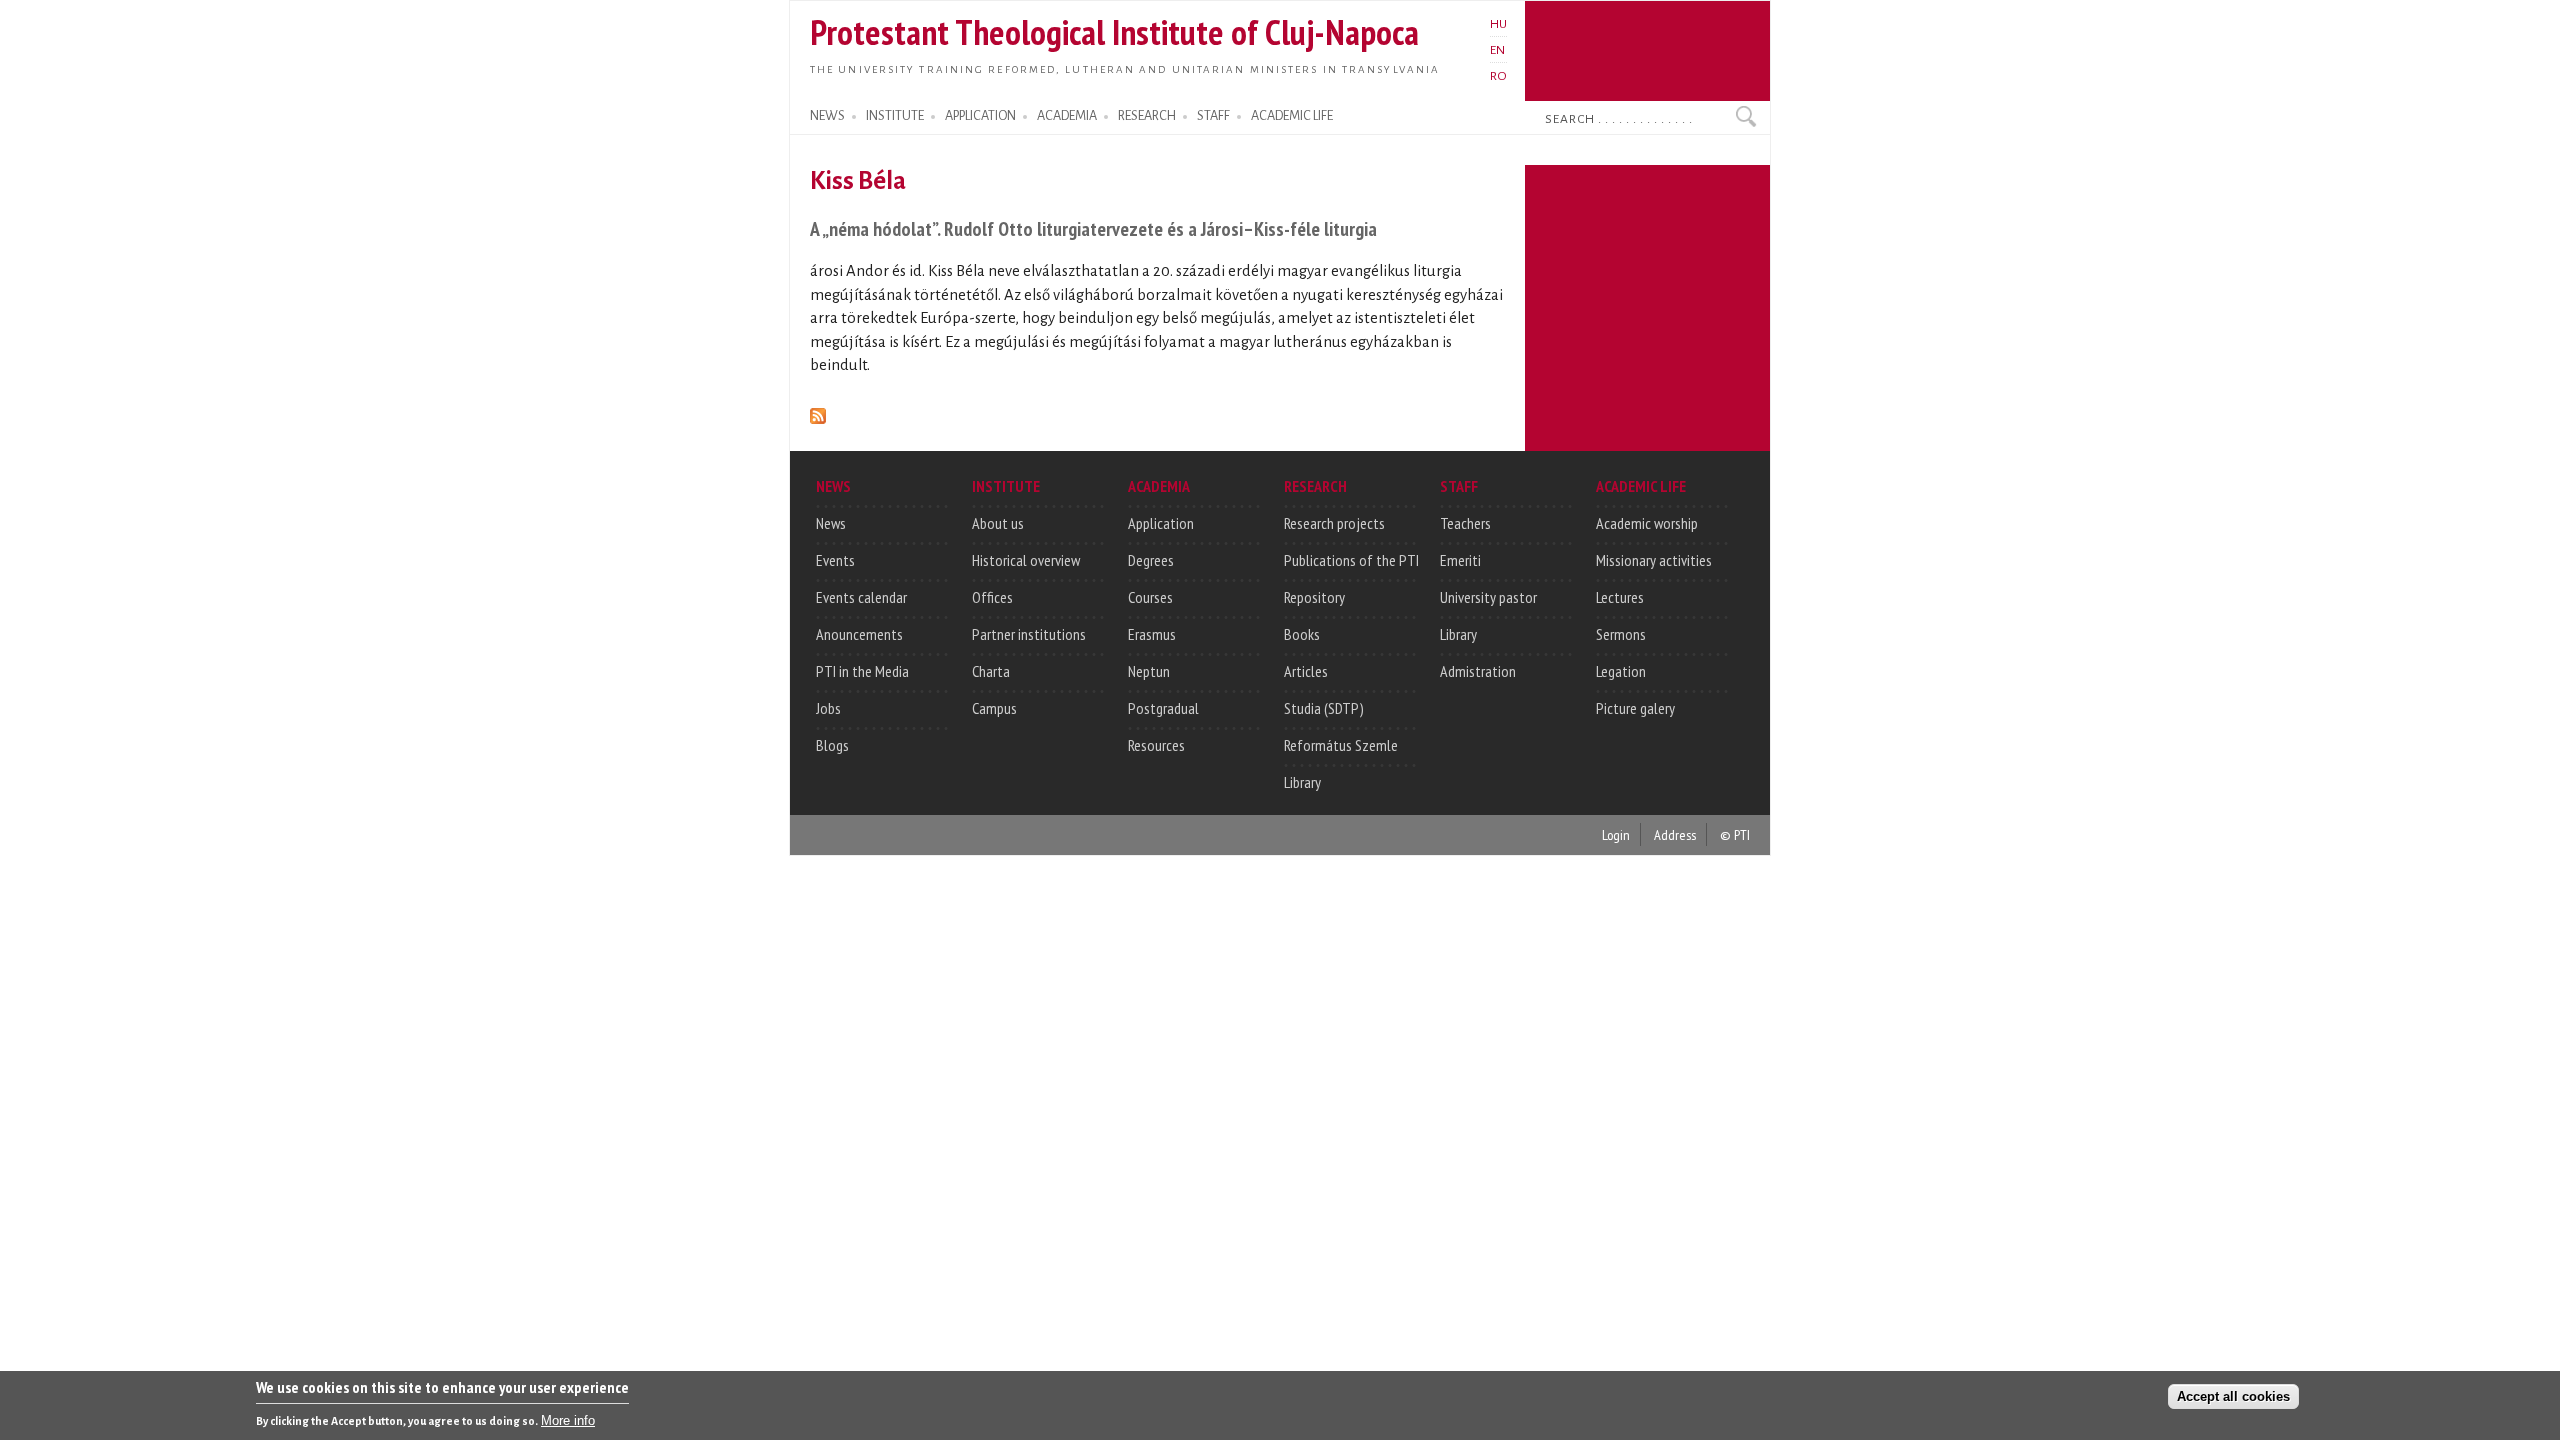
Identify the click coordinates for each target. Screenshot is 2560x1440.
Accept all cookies (2233, 1396)
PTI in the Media (862, 671)
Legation (1621, 671)
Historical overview (1026, 560)
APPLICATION (980, 116)
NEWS (827, 116)
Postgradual (1163, 708)
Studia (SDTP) (1324, 708)
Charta (991, 671)
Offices (992, 597)
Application (1161, 523)
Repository (1314, 597)
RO (1498, 76)
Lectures (1620, 597)
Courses (1150, 597)
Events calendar (861, 597)
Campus (994, 708)
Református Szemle (1341, 745)
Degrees (1151, 560)
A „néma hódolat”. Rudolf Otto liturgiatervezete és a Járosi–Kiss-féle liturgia (1093, 228)
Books (1302, 634)
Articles (1306, 671)
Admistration (1478, 671)
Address (1675, 834)
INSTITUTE (895, 116)
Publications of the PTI (1351, 560)
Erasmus (1152, 634)
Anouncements (859, 634)
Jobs (828, 708)
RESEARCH (1147, 116)
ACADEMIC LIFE (1292, 116)
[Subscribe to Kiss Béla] (818, 412)
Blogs (832, 745)
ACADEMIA (1067, 116)
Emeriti (1460, 560)
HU (1498, 24)
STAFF (1213, 116)
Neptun (1149, 671)
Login (1616, 834)
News (831, 523)
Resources (1156, 745)
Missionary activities (1654, 560)
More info (568, 1420)
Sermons (1621, 634)
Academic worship (1647, 523)
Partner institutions (1029, 634)
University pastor (1488, 597)
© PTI (1735, 834)
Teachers (1465, 523)
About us (998, 523)
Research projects (1334, 523)
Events (835, 560)
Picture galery (1635, 708)
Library (1302, 782)
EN (1497, 50)
